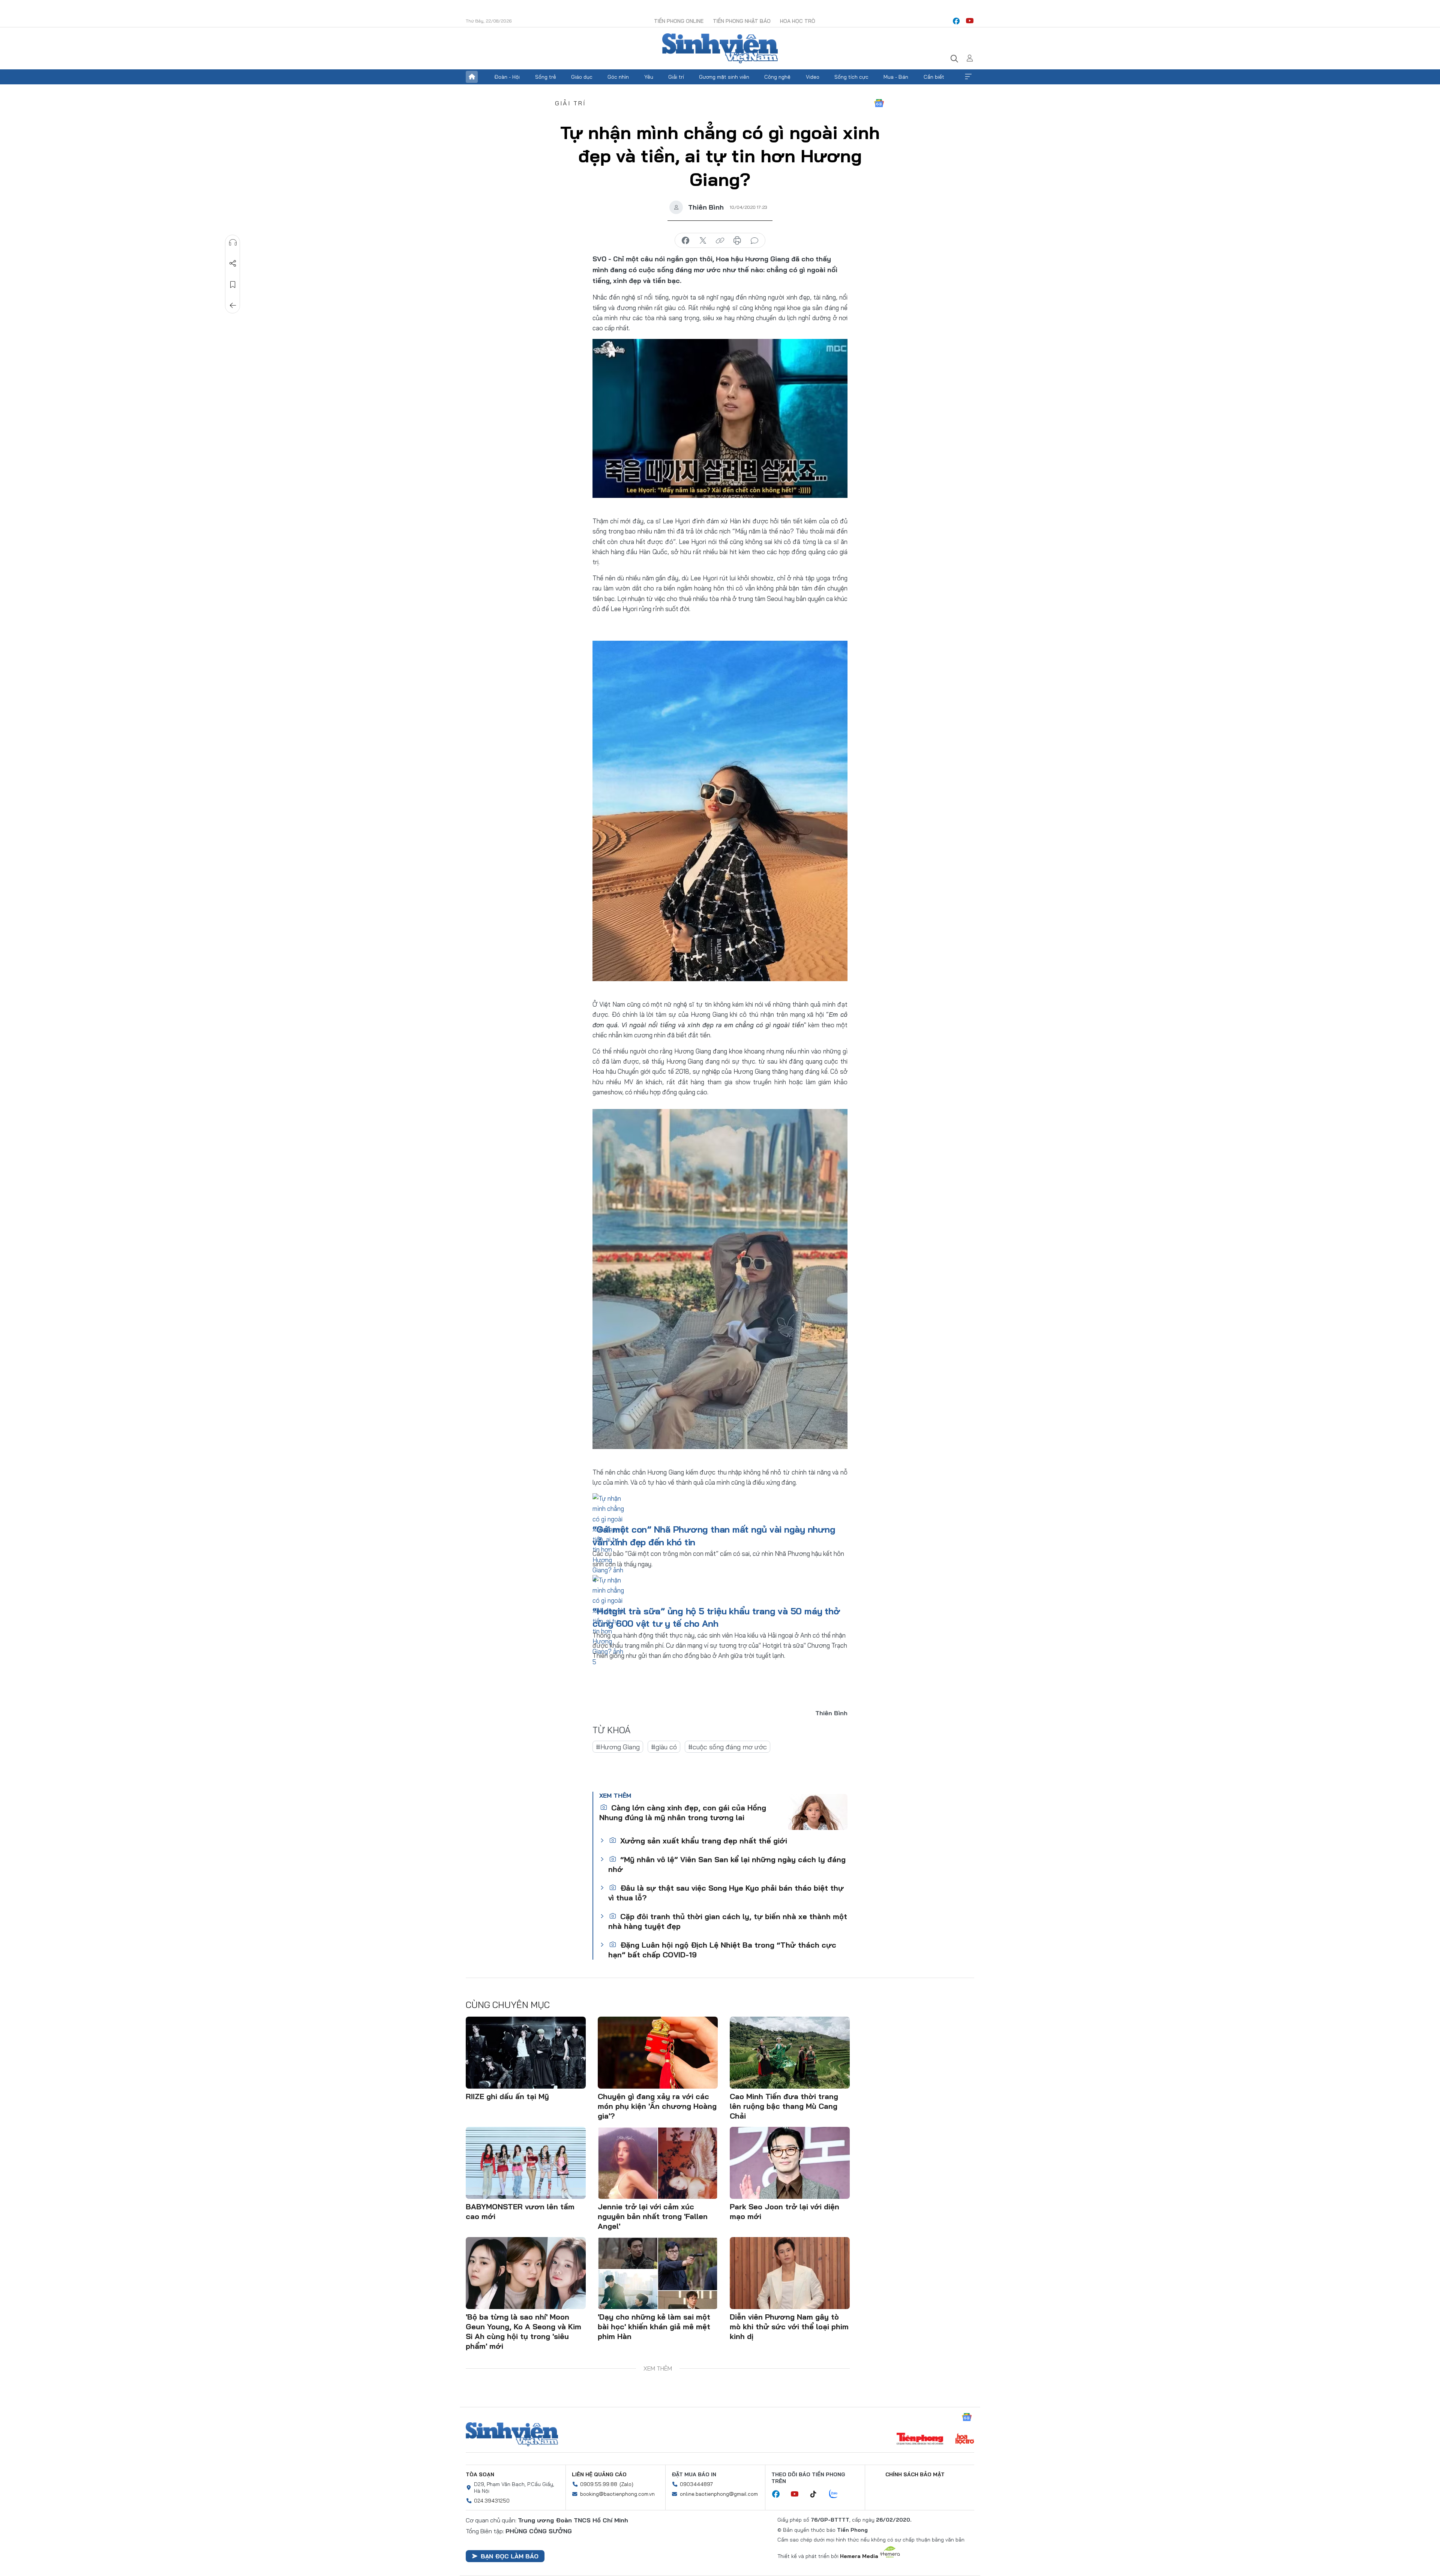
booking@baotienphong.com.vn (617, 2494)
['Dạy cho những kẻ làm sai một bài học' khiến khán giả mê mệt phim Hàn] (658, 2273)
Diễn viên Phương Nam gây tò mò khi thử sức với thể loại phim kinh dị (789, 2326)
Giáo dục (582, 77)
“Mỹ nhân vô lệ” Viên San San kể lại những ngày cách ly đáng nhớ (727, 1864)
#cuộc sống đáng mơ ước (727, 1747)
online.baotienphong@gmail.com (719, 2494)
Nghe (233, 243)
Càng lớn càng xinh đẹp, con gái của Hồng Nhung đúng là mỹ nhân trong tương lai (683, 1812)
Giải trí (676, 77)
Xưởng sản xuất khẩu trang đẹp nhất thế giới (703, 1841)
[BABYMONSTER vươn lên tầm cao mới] (526, 2163)
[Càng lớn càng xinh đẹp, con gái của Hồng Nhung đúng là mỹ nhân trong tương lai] (817, 1812)
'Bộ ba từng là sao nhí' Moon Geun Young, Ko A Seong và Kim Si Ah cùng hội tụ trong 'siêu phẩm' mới (523, 2331)
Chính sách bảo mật (915, 2474)
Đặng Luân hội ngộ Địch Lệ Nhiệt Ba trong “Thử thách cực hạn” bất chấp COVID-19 (722, 1950)
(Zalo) (626, 2484)
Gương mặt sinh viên (724, 77)
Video (813, 77)
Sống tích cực (851, 77)
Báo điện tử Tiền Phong (720, 48)
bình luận (754, 241)
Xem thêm (968, 77)
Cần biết (934, 77)
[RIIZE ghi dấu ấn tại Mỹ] (526, 2053)
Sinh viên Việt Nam (512, 2434)
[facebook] (956, 21)
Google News (879, 103)
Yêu (649, 77)
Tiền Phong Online (679, 21)
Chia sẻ (233, 264)
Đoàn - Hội (507, 77)
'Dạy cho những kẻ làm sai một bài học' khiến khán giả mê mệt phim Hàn (654, 2326)
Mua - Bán (896, 77)
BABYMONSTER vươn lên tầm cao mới (520, 2211)
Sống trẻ (546, 77)
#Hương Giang (618, 1747)
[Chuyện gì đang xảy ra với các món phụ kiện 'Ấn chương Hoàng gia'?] (658, 2053)
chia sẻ (685, 241)
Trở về (233, 306)
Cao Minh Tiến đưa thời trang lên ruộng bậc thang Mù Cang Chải (784, 2106)
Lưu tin (233, 285)
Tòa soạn (480, 2474)
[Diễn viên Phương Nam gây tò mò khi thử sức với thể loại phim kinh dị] (790, 2273)
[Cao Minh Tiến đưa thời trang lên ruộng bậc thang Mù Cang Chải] (790, 2053)
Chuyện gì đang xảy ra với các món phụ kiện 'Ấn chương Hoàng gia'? (657, 2106)
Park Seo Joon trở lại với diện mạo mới (784, 2211)
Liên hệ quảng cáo (599, 2474)
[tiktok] (817, 2494)
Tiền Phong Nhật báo (742, 21)
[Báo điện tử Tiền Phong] (920, 2440)
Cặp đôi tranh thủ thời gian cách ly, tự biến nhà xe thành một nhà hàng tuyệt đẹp (728, 1921)
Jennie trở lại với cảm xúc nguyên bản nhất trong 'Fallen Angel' (653, 2216)
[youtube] (970, 21)
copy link (720, 241)
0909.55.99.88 (599, 2484)
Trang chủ (472, 77)
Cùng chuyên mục (508, 2005)
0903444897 (696, 2484)
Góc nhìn (618, 77)
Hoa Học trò (798, 21)
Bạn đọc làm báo (510, 2556)
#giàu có (664, 1747)
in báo (737, 241)
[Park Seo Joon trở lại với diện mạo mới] (790, 2163)
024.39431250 (492, 2501)
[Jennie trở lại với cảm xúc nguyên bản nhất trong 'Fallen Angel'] (658, 2163)
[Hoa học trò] (965, 2440)
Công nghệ (777, 77)
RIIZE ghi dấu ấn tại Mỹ (507, 2096)
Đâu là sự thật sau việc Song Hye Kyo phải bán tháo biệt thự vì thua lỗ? (726, 1893)
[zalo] (837, 2494)
